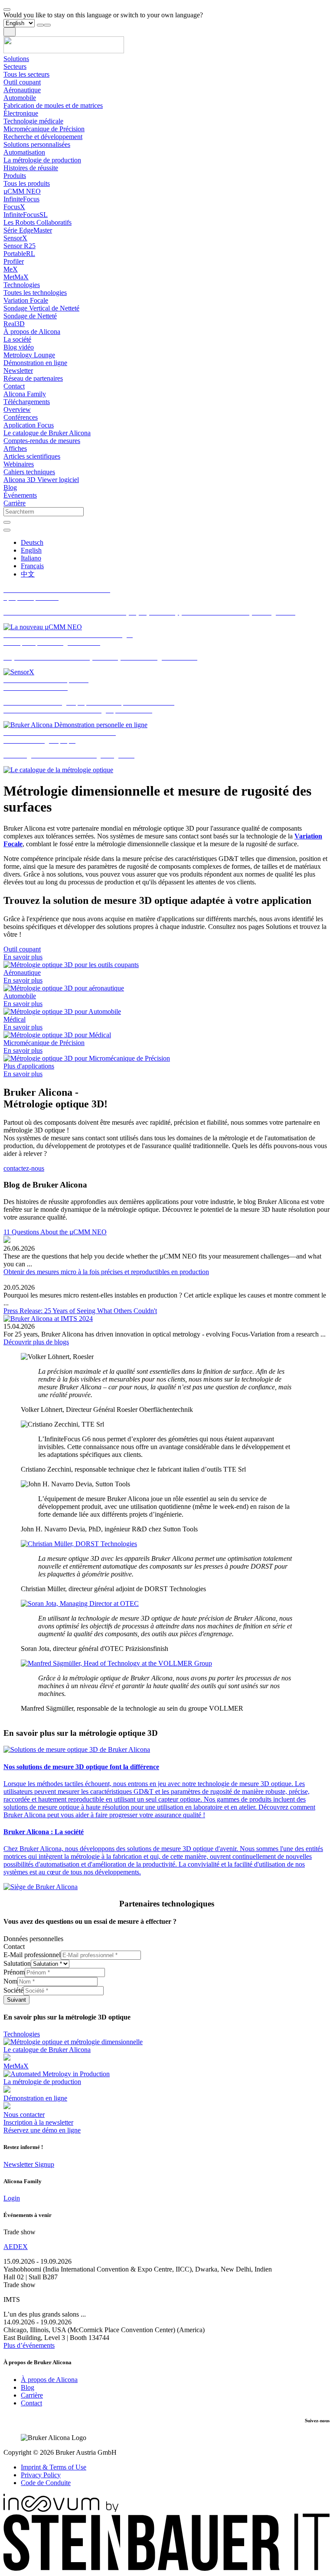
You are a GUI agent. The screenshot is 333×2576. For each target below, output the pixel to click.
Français (32, 566)
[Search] (7, 522)
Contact (31, 2403)
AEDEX (16, 2247)
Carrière (32, 2395)
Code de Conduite (46, 2483)
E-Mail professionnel (32, 1955)
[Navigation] (10, 32)
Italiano (31, 558)
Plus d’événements (29, 2345)
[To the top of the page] (7, 10)
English (31, 550)
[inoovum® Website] (61, 2510)
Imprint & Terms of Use (54, 2467)
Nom (10, 1981)
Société (13, 1990)
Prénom (14, 1972)
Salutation (17, 1963)
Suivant (16, 2000)
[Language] (7, 530)
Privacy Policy (41, 2475)
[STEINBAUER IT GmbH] (166, 2568)
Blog (28, 2387)
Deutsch (32, 542)
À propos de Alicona (49, 2380)
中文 (28, 574)
